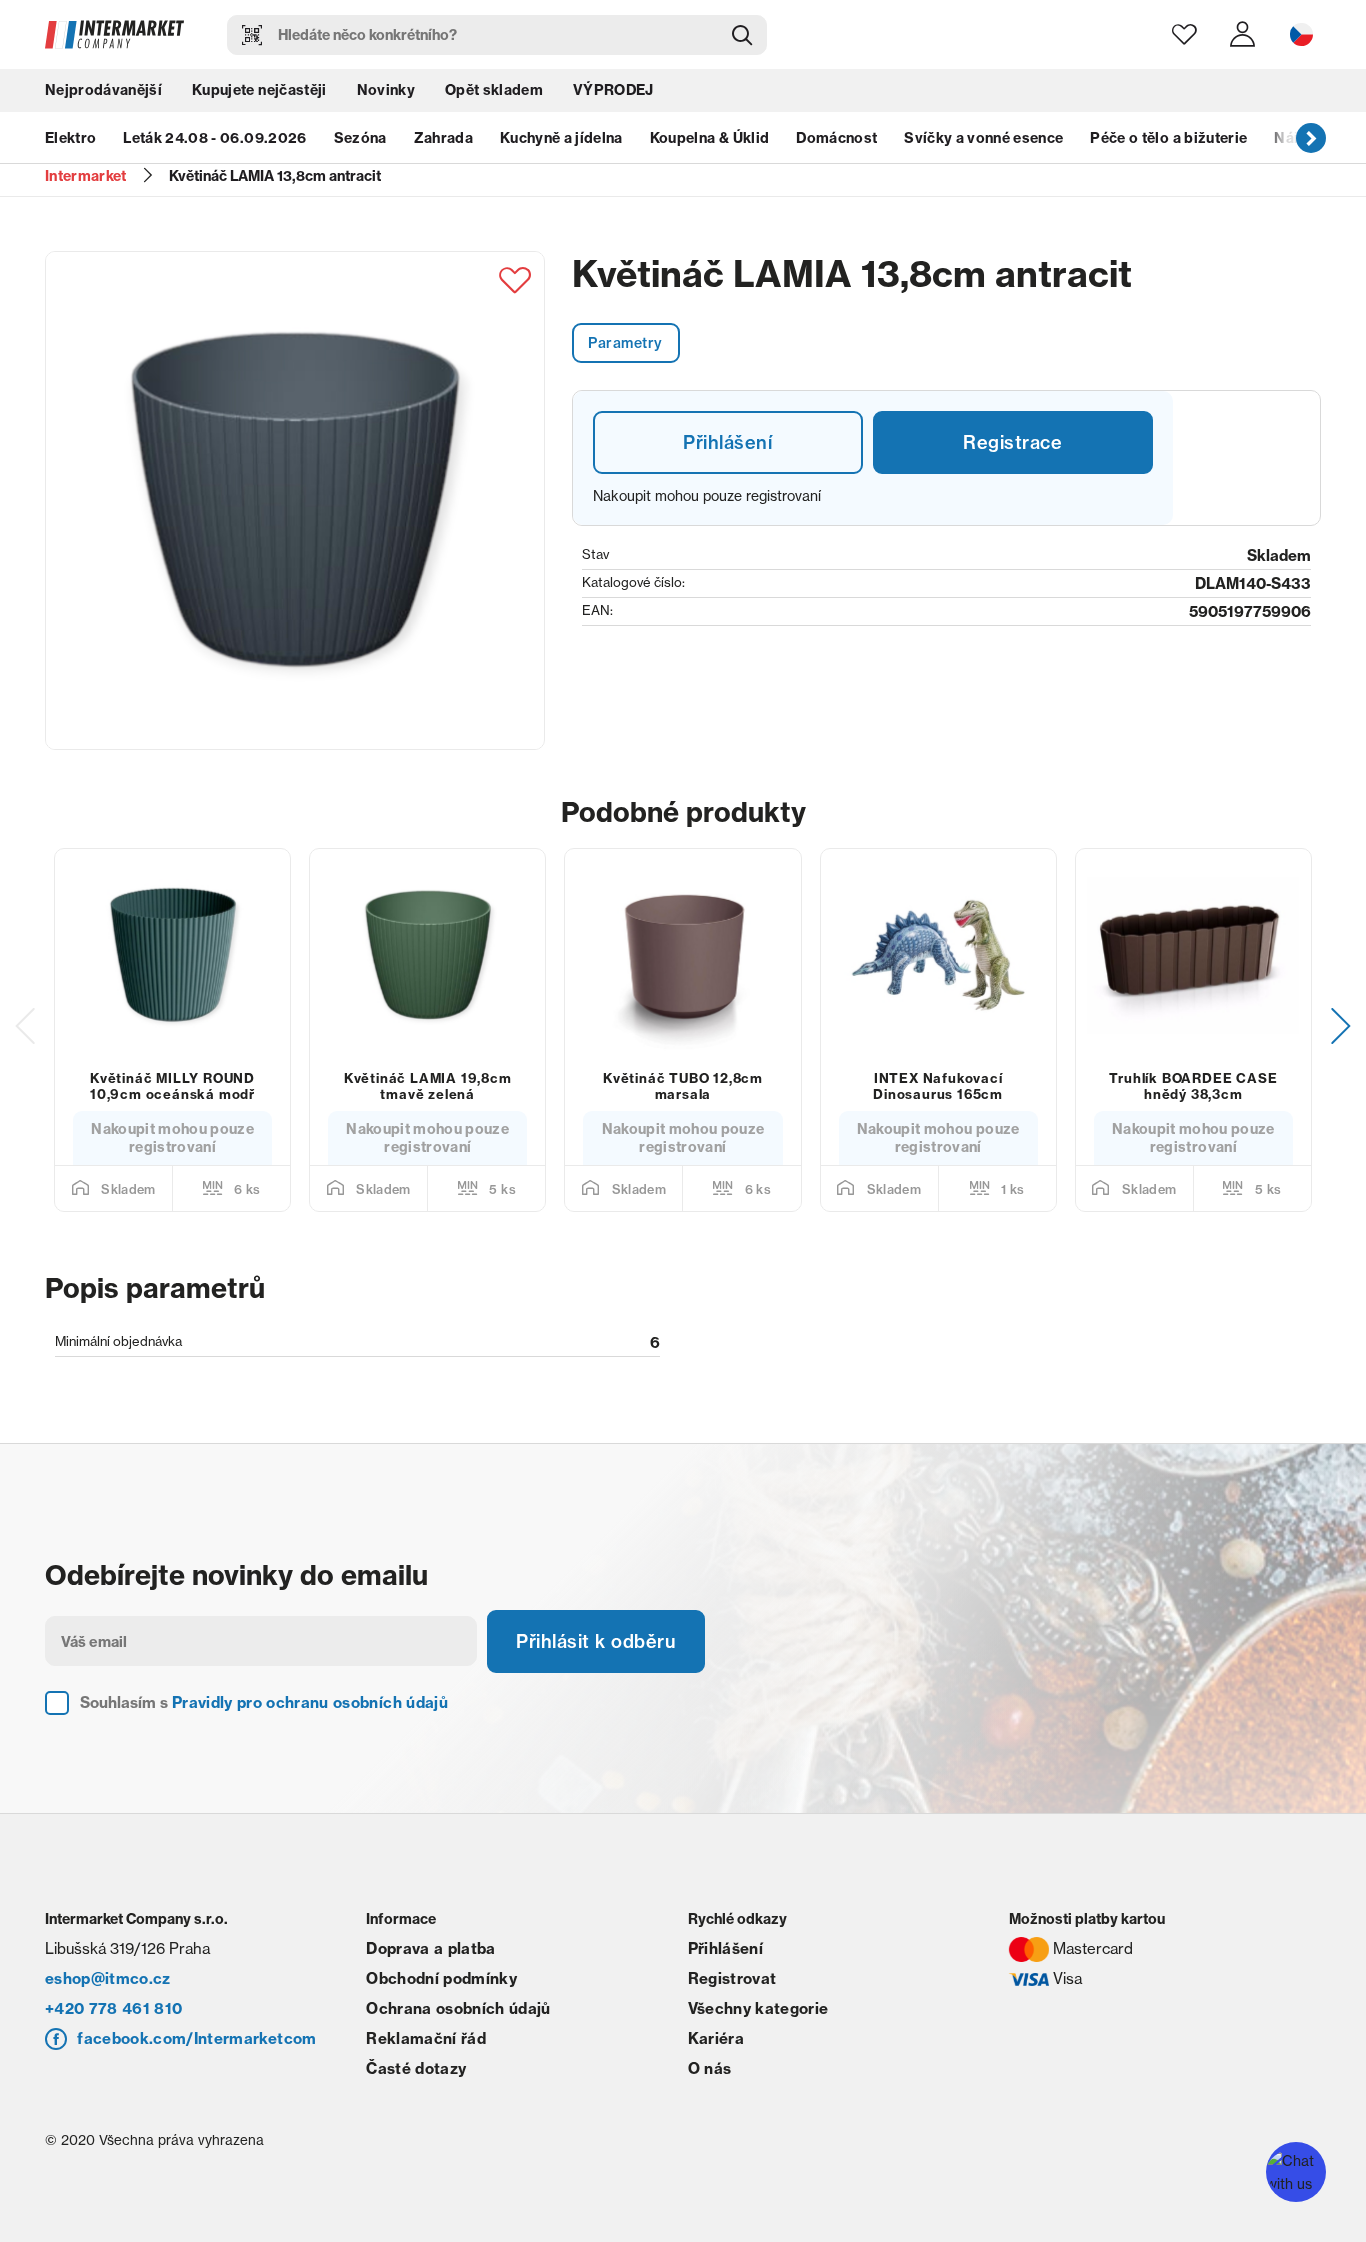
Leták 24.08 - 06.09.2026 (214, 138)
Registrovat (732, 1978)
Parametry (625, 343)
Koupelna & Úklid (709, 138)
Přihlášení (727, 442)
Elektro (70, 138)
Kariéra (716, 2038)
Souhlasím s (264, 1702)
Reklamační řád (426, 2038)
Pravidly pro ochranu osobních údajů (310, 1702)
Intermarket (86, 176)
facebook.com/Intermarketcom (196, 2038)
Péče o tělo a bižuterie (1168, 138)
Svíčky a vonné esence (983, 138)
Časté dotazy (416, 2068)
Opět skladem (494, 90)
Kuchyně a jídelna (561, 138)
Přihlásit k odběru (596, 1641)
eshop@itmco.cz (108, 1978)
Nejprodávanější (103, 90)
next (1311, 137)
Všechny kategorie (758, 2008)
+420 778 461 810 (113, 2008)
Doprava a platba (430, 1948)
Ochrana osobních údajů (458, 2008)
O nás (710, 2068)
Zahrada (443, 138)
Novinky (386, 90)
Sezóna (360, 138)
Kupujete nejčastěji (259, 90)
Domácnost (836, 138)
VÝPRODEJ (613, 90)
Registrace (1012, 442)
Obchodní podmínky (441, 1978)
